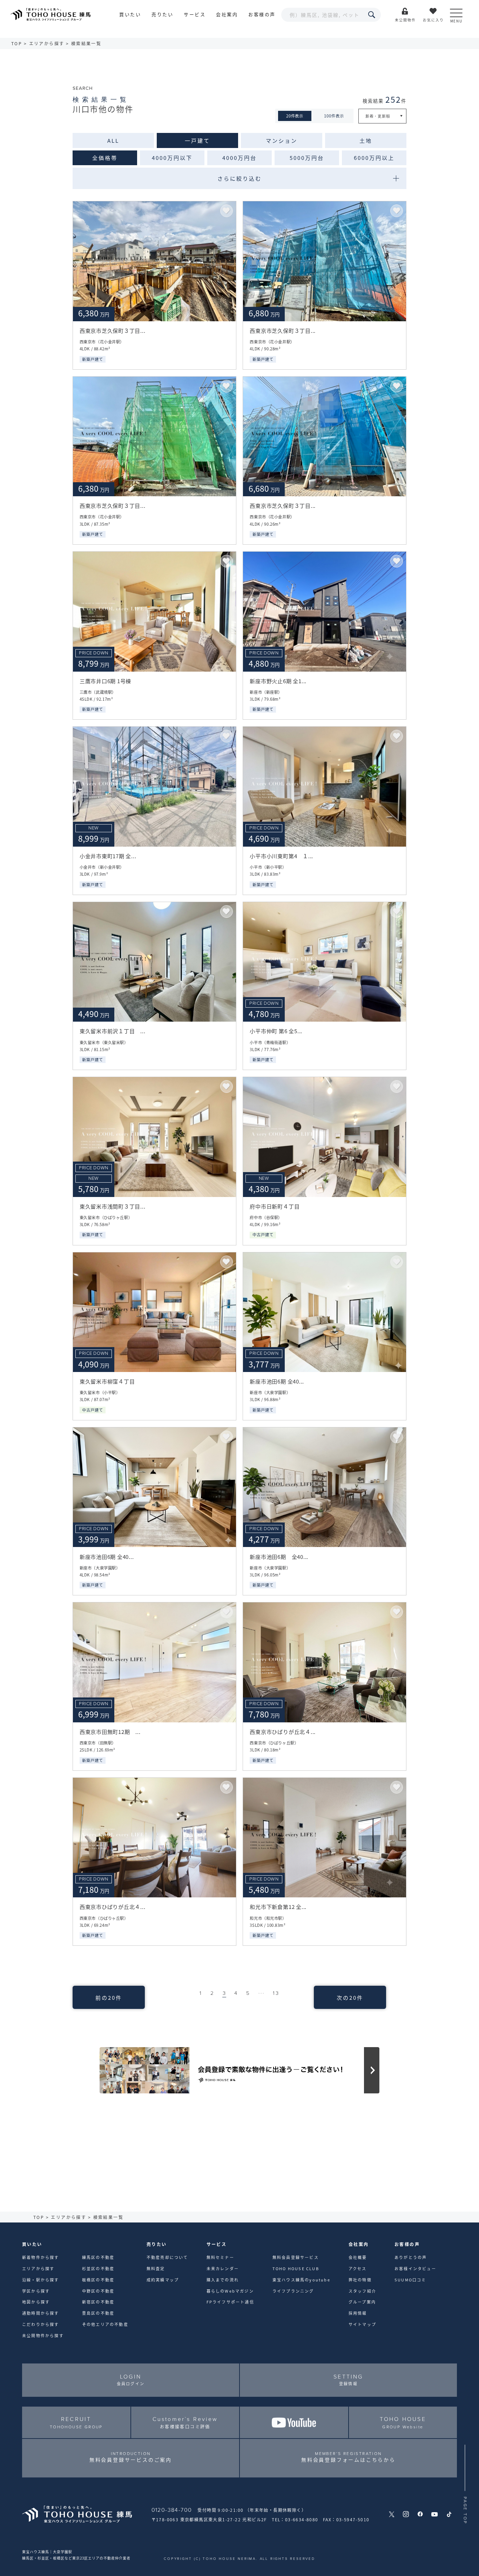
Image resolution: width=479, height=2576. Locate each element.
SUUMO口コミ (410, 2280)
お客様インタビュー (415, 2268)
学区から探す (36, 2291)
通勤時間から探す (41, 2313)
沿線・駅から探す (41, 2280)
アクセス (358, 2268)
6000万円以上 (374, 157)
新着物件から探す (41, 2257)
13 (276, 1993)
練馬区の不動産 (98, 2257)
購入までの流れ (223, 2280)
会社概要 (358, 2257)
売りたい (162, 14)
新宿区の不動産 (98, 2302)
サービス (195, 14)
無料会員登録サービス (296, 2257)
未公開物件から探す (43, 2335)
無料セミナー (220, 2257)
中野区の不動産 (98, 2291)
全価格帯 (105, 157)
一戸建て (197, 140)
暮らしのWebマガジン (230, 2291)
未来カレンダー (223, 2268)
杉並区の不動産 (98, 2268)
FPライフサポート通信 (230, 2302)
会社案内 (227, 14)
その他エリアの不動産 (105, 2324)
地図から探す (36, 2302)
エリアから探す (47, 43)
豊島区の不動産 (98, 2313)
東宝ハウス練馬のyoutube (301, 2280)
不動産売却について (167, 2257)
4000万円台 (239, 157)
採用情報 (358, 2313)
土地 (366, 140)
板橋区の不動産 (98, 2280)
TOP (17, 43)
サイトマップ (362, 2324)
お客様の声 (262, 14)
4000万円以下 (172, 157)
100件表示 (334, 116)
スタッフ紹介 (362, 2291)
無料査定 (156, 2268)
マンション (282, 140)
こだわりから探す (41, 2324)
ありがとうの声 (411, 2257)
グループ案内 (362, 2302)
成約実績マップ (163, 2280)
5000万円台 (307, 157)
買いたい (130, 14)
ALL (113, 140)
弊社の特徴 (360, 2280)
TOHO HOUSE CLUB (296, 2268)
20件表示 (295, 116)
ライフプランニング (293, 2291)
